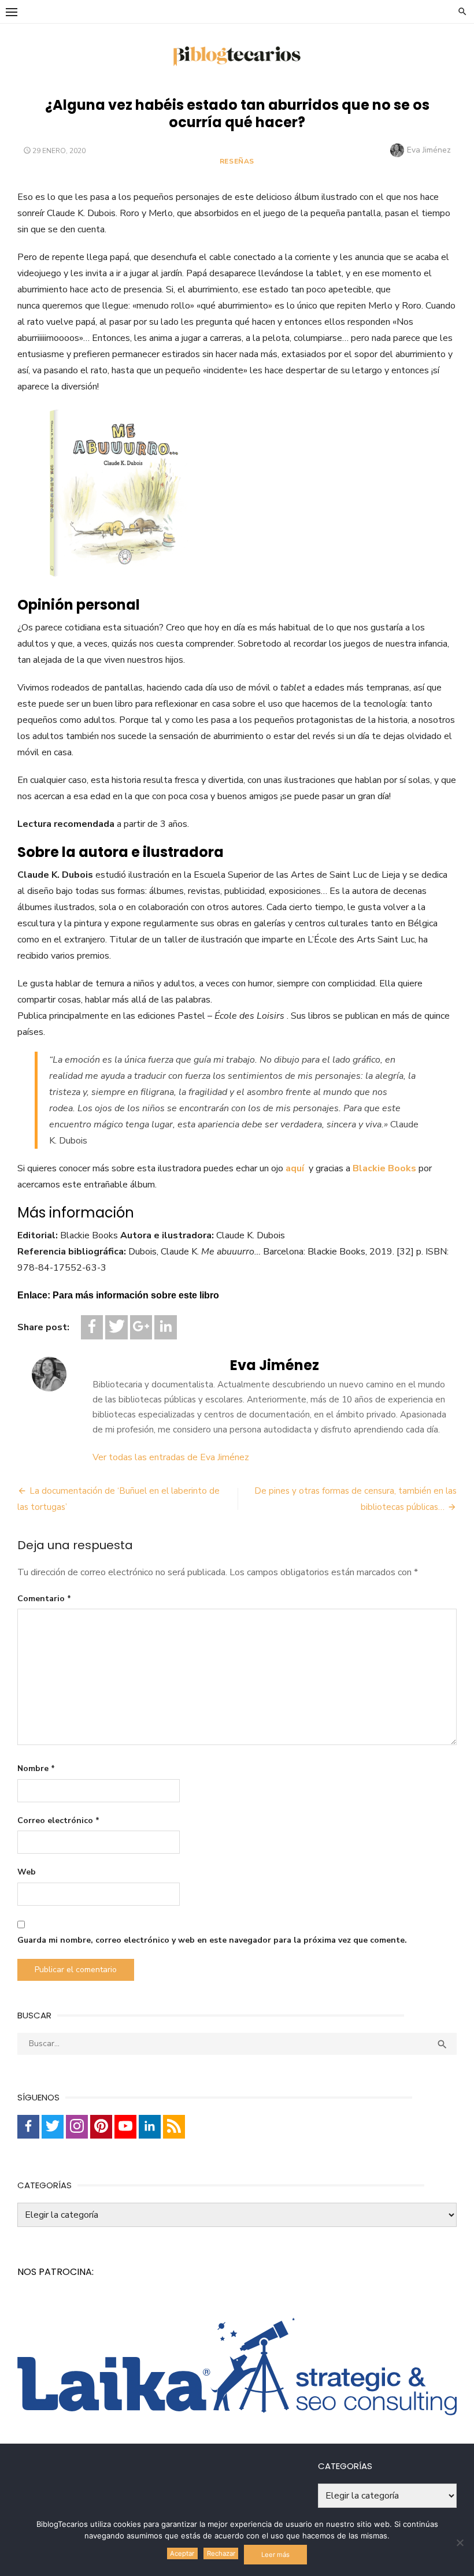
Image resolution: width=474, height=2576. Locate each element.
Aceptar (182, 2553)
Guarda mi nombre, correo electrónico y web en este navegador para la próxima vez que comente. (212, 1940)
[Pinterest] (101, 2127)
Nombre (36, 1768)
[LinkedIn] (165, 1327)
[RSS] (174, 2127)
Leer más (275, 2555)
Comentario (44, 1599)
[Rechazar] (460, 2542)
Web (27, 1872)
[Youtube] (125, 2127)
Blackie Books (384, 1168)
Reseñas (237, 161)
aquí (296, 1168)
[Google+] (141, 1327)
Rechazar (221, 2553)
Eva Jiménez (429, 150)
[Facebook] (92, 1327)
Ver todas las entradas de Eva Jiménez (171, 1457)
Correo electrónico (58, 1820)
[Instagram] (77, 2127)
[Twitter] (116, 1327)
